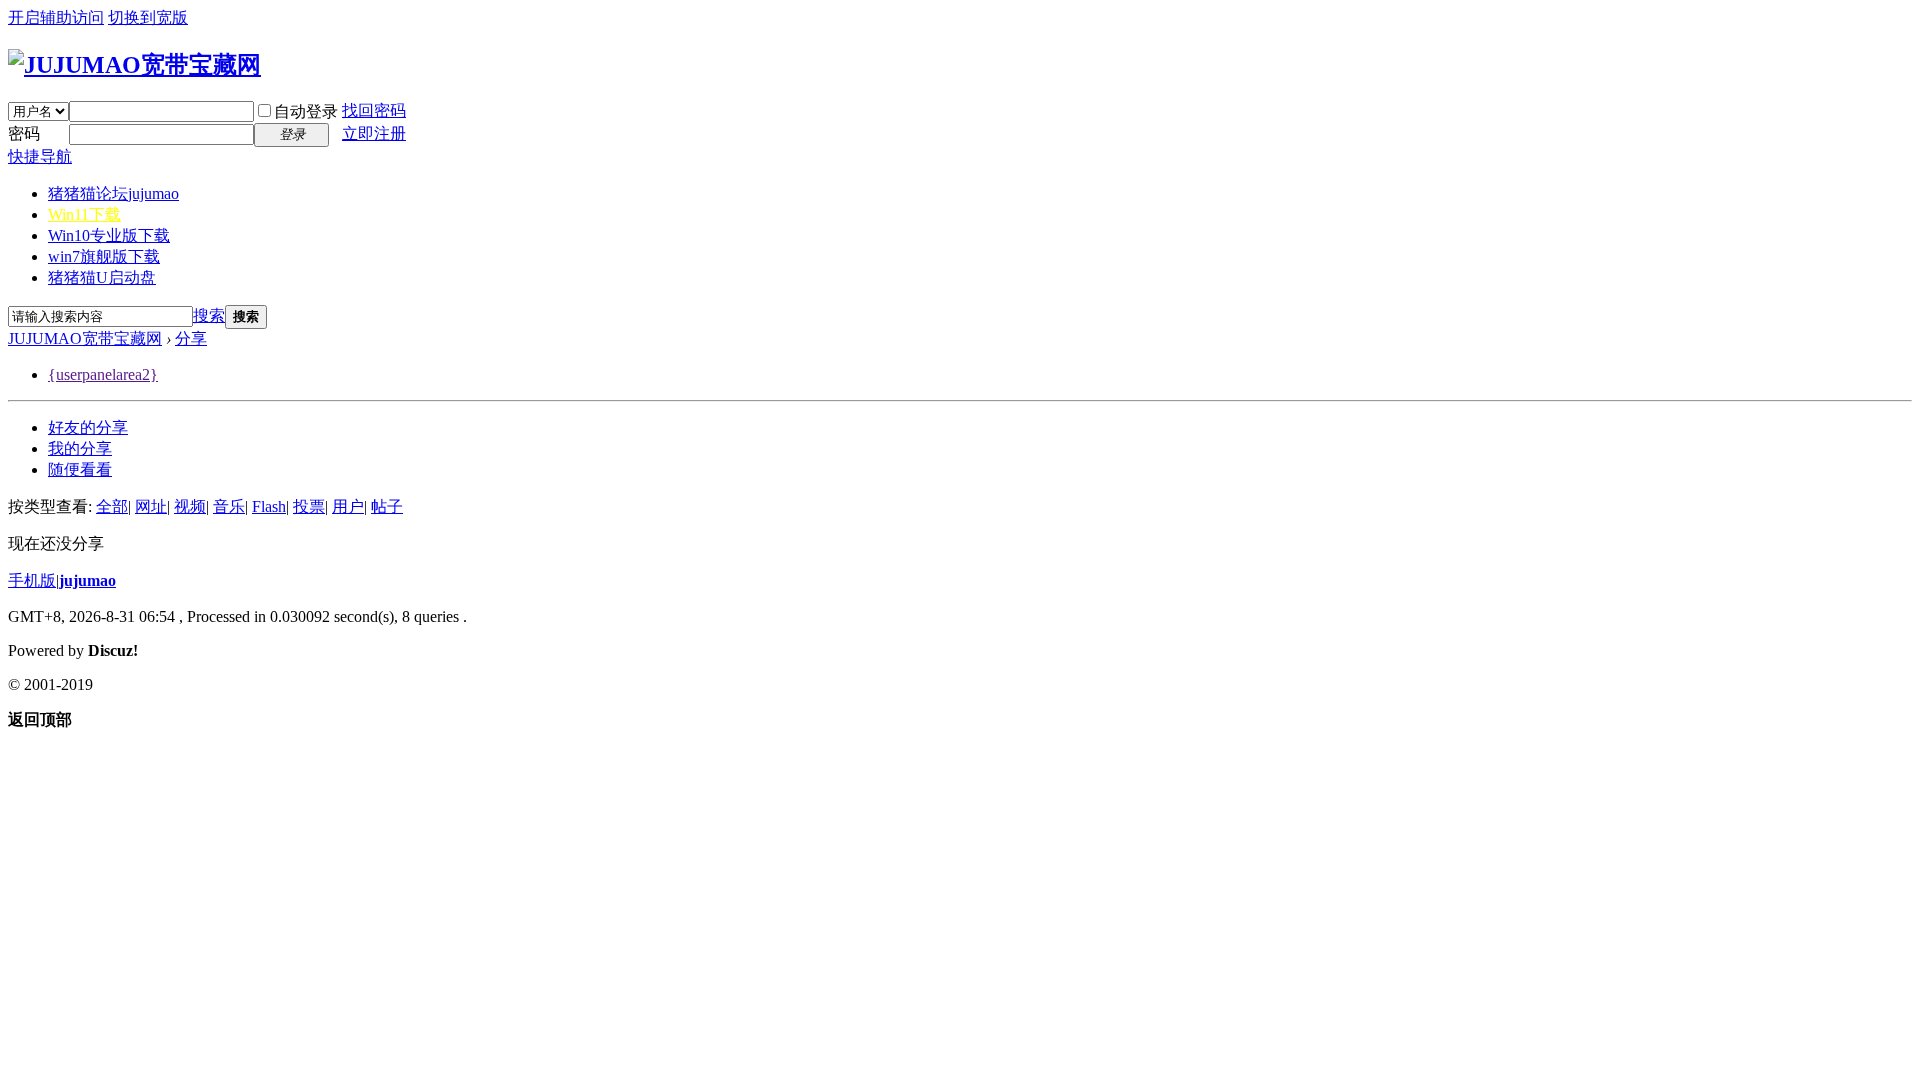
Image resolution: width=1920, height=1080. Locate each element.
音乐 (229, 506)
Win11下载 (84, 214)
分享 (191, 338)
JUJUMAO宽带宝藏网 (85, 338)
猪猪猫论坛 (113, 193)
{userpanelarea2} (103, 374)
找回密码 (374, 110)
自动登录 (306, 111)
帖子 (387, 506)
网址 (151, 506)
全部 (112, 506)
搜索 (209, 315)
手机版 (32, 580)
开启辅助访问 (56, 17)
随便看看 (80, 469)
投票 (309, 506)
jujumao (87, 580)
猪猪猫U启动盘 (102, 277)
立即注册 (374, 133)
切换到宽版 (148, 17)
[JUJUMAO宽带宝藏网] (134, 65)
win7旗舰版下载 (104, 256)
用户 (348, 506)
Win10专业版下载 (109, 235)
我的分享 (80, 448)
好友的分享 (88, 427)
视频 (190, 506)
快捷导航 (40, 156)
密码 (24, 133)
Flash (269, 506)
